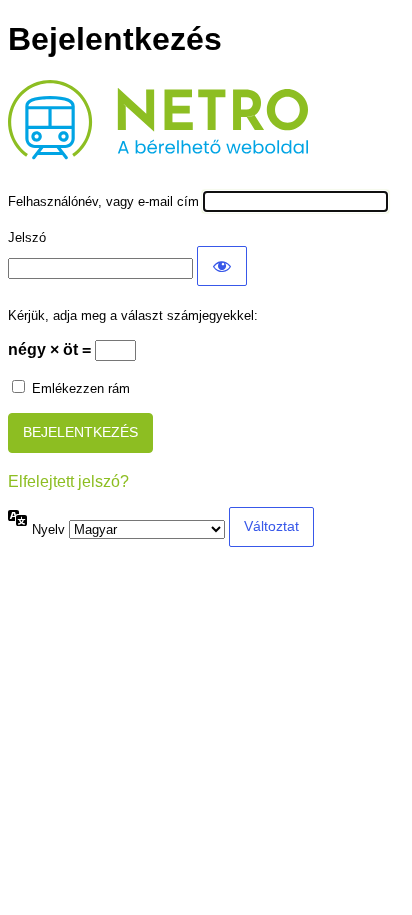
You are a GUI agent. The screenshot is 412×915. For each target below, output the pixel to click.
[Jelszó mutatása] (222, 266)
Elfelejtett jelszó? (68, 481)
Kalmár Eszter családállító (114, 116)
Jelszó (27, 237)
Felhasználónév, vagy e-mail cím (103, 201)
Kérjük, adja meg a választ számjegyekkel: (133, 315)
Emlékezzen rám (81, 388)
